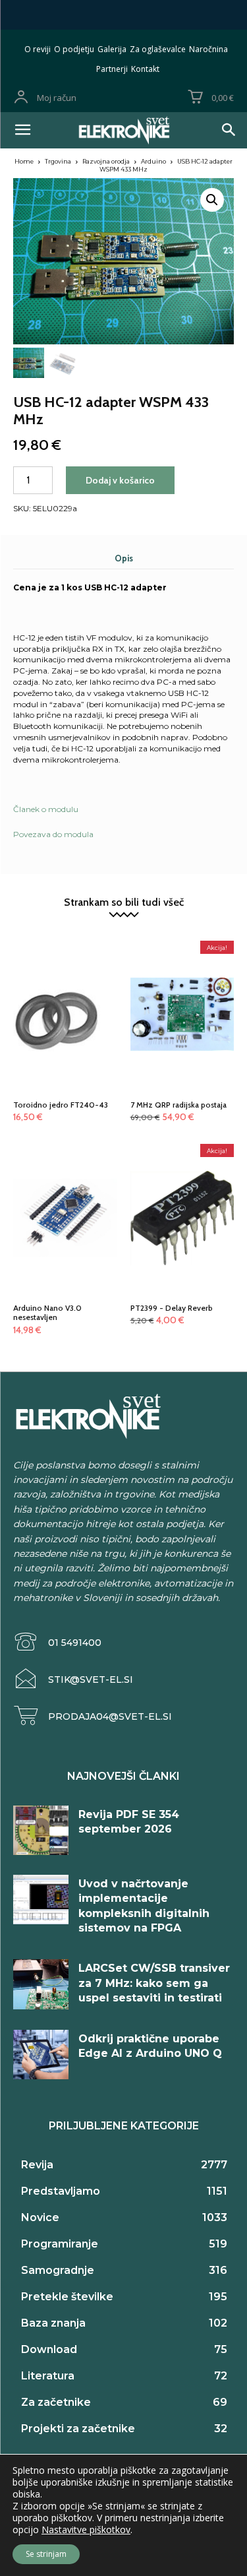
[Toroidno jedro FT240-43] (65, 986)
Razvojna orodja (106, 161)
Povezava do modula (53, 834)
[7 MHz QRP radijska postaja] (182, 986)
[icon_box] (57, 1642)
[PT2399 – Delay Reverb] (182, 1189)
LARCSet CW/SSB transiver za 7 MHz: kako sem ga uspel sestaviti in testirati (154, 1983)
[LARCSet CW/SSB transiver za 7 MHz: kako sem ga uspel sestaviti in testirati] (41, 1984)
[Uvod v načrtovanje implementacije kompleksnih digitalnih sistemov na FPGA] (41, 1900)
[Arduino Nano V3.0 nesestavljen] (65, 1189)
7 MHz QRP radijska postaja (178, 1105)
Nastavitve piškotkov (86, 2530)
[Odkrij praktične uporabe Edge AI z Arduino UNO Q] (41, 2055)
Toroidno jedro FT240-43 (61, 1105)
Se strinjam (46, 2554)
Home (24, 161)
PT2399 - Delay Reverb (172, 1308)
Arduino (153, 161)
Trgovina (58, 161)
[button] (212, 200)
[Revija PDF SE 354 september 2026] (41, 1830)
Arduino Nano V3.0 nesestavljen (47, 1312)
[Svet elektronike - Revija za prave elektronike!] (123, 130)
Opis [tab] (124, 558)
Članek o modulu (46, 809)
